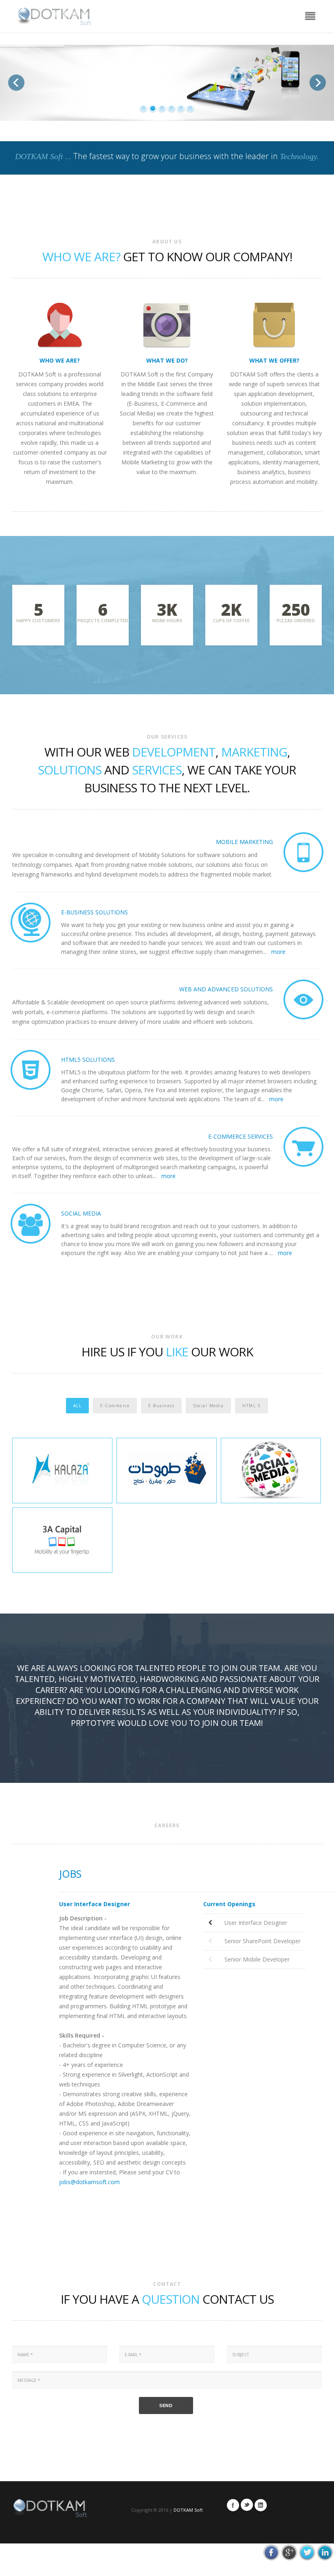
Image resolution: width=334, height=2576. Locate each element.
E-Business (161, 1406)
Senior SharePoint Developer (263, 1941)
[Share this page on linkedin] (325, 2552)
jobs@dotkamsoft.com (89, 2182)
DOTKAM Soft (188, 2510)
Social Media (208, 1406)
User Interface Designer (256, 1923)
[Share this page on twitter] (307, 2552)
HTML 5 (252, 1406)
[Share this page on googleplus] (289, 2552)
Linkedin (261, 2505)
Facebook (233, 2505)
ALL (78, 1406)
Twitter (247, 2505)
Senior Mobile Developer (257, 1959)
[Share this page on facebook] (271, 2552)
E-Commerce (115, 1406)
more (278, 952)
